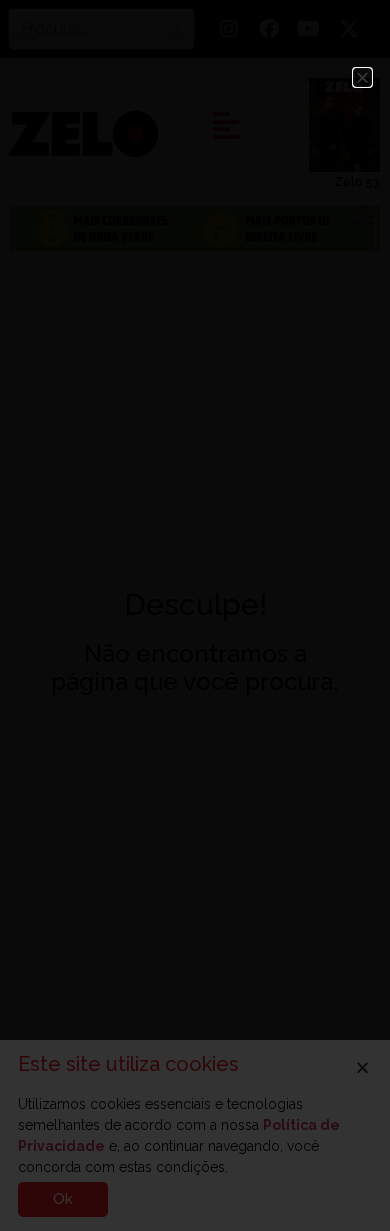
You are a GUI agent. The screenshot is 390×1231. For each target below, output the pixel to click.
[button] (362, 77)
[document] (195, 615)
